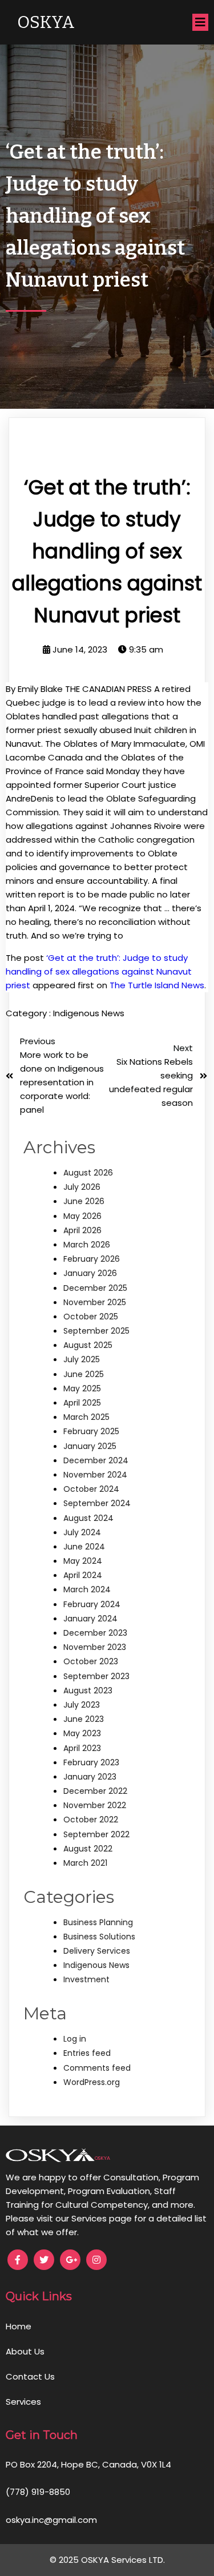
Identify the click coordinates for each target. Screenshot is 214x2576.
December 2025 (95, 1288)
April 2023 (82, 1748)
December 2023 (95, 1633)
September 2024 (97, 1503)
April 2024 (83, 1575)
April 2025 (82, 1403)
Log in (75, 2039)
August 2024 (88, 1518)
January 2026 (90, 1273)
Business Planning (98, 1922)
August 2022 (88, 1849)
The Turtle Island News (157, 985)
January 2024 (90, 1619)
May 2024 (83, 1561)
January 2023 (90, 1777)
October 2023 (91, 1661)
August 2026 (88, 1173)
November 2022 (95, 1805)
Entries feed (87, 2053)
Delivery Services (97, 1951)
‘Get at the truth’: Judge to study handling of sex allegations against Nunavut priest (99, 971)
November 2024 (95, 1475)
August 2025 (88, 1345)
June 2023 (84, 1719)
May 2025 (82, 1388)
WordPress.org (92, 2082)
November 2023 (95, 1647)
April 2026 (82, 1230)
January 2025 (90, 1446)
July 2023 (82, 1705)
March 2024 (87, 1589)
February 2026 (92, 1259)
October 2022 (91, 1820)
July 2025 (82, 1359)
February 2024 (92, 1604)
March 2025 (86, 1417)
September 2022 (96, 1834)
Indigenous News (89, 1013)
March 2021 (85, 1863)
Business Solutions (99, 1937)
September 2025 (96, 1331)
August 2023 (88, 1690)
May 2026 (82, 1216)
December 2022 (95, 1791)
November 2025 (95, 1302)
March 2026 (87, 1245)
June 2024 (84, 1547)
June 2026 (84, 1201)
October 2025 (91, 1317)
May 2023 (82, 1733)
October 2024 (91, 1489)
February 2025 (91, 1431)
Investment (86, 1979)
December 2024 (96, 1460)
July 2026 (82, 1187)
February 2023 (91, 1762)
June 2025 (84, 1374)
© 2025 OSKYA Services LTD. (107, 2560)
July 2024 (82, 1532)
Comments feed (97, 2068)
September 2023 (96, 1676)
